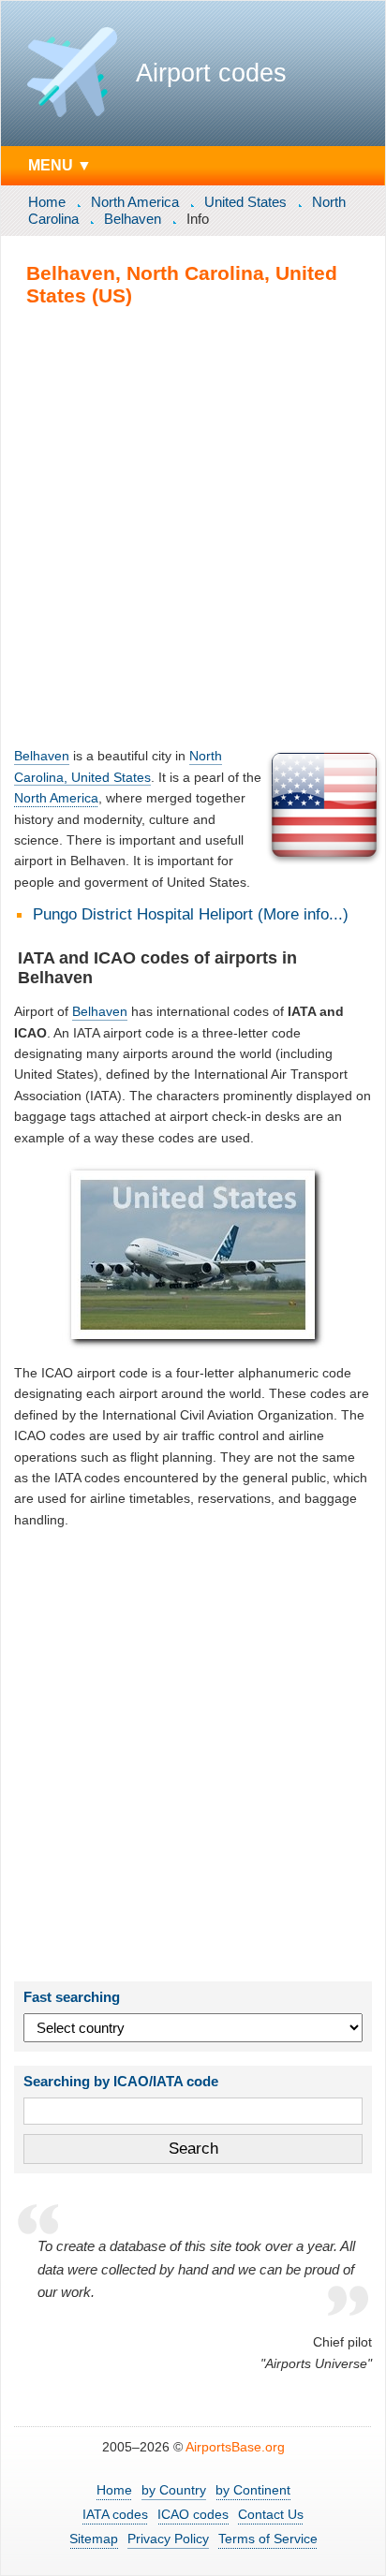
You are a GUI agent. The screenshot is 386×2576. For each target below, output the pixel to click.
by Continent (253, 2490)
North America (135, 202)
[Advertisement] (193, 526)
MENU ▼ (60, 165)
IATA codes (115, 2514)
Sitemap (94, 2539)
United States (245, 202)
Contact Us (271, 2514)
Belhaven (133, 219)
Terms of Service (268, 2539)
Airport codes (211, 73)
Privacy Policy (168, 2539)
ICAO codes (193, 2514)
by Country (174, 2490)
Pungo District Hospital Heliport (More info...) (191, 914)
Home (47, 202)
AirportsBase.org (235, 2447)
